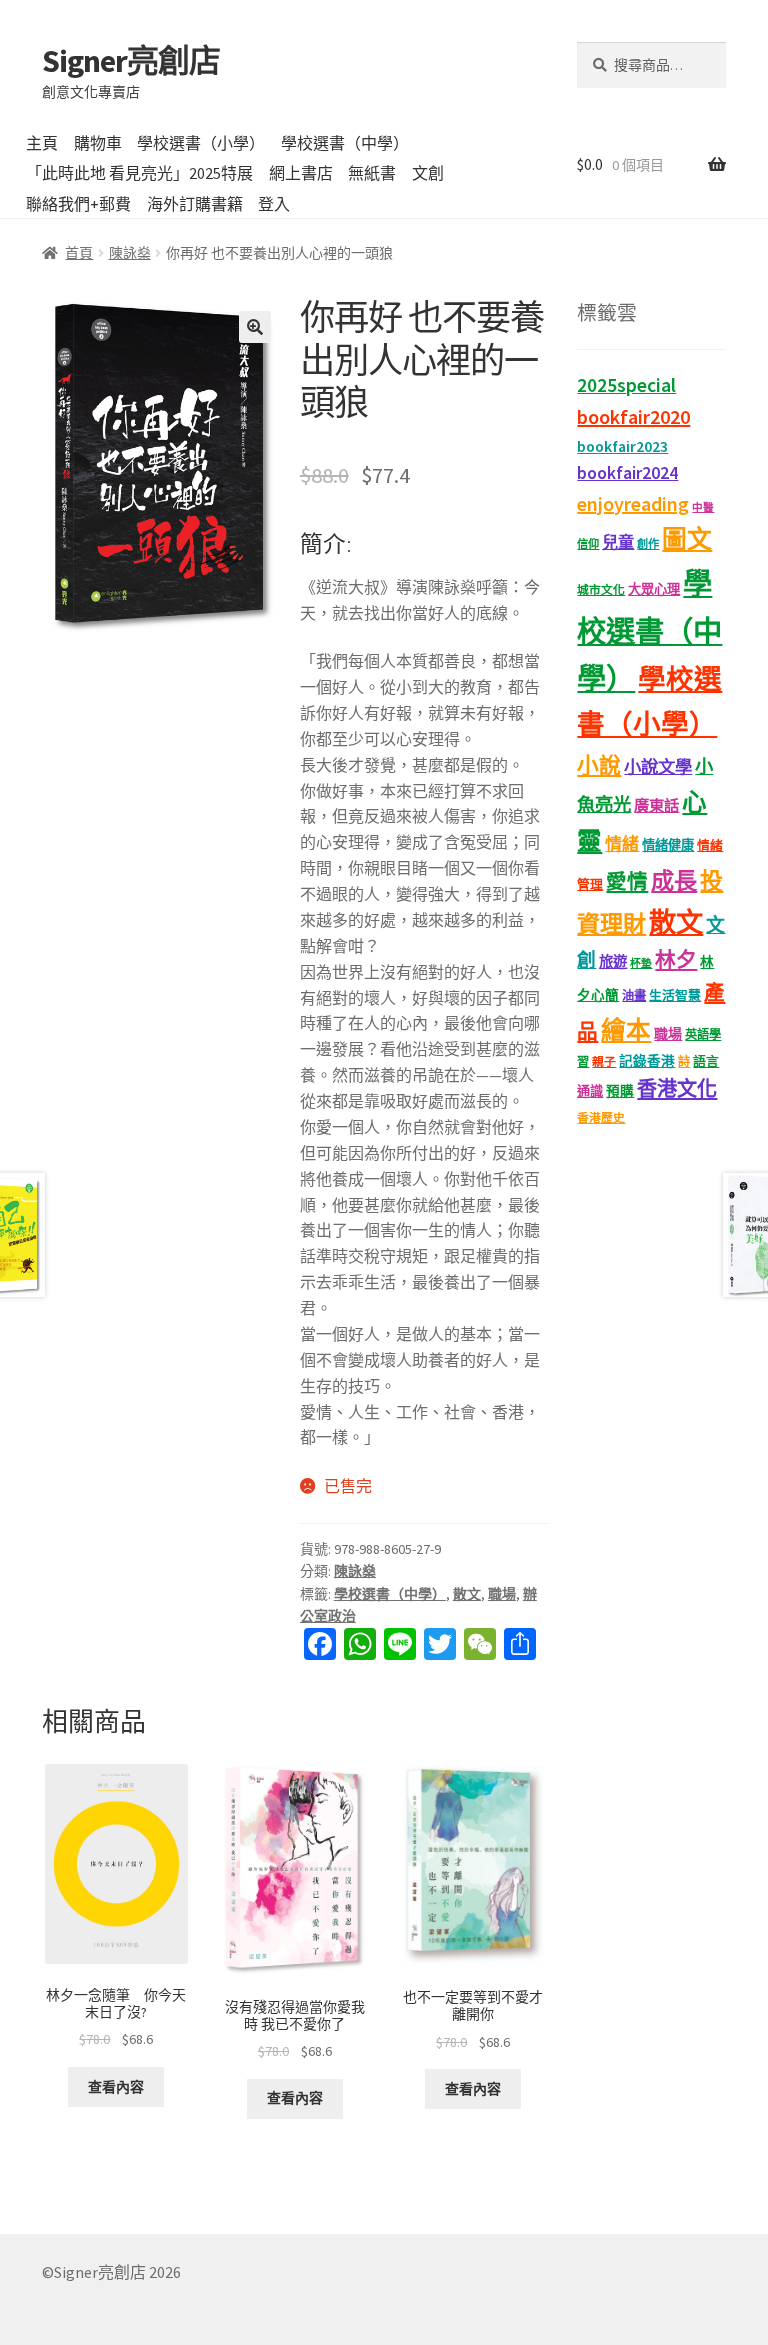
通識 (590, 1091)
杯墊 (641, 963)
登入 (274, 204)
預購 (620, 1091)
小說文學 (658, 767)
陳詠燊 (130, 253)
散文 (467, 1594)
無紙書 (372, 173)
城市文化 (601, 589)
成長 (674, 880)
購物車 (98, 143)
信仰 (588, 544)
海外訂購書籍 (195, 204)
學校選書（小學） (201, 143)
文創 (428, 173)
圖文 (687, 539)
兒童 (618, 542)
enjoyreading (633, 503)
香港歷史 (601, 1117)
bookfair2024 (627, 473)
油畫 (634, 995)
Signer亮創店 (131, 61)
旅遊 (613, 962)
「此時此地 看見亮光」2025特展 (139, 173)
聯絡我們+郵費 (78, 204)
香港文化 (677, 1088)
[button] (255, 327)
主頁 (42, 143)
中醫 (703, 507)
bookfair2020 (633, 416)
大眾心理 (654, 589)
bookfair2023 (622, 446)
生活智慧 (675, 995)
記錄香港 (647, 1061)
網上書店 (301, 173)
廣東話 (656, 805)
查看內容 (116, 2087)
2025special (626, 385)
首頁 (79, 253)
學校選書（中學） (345, 143)
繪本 (626, 1030)
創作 (648, 544)
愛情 (627, 882)
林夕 (676, 960)
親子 (604, 1061)
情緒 (622, 844)
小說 (599, 765)
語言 (706, 1061)
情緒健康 (668, 845)
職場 (502, 1594)
